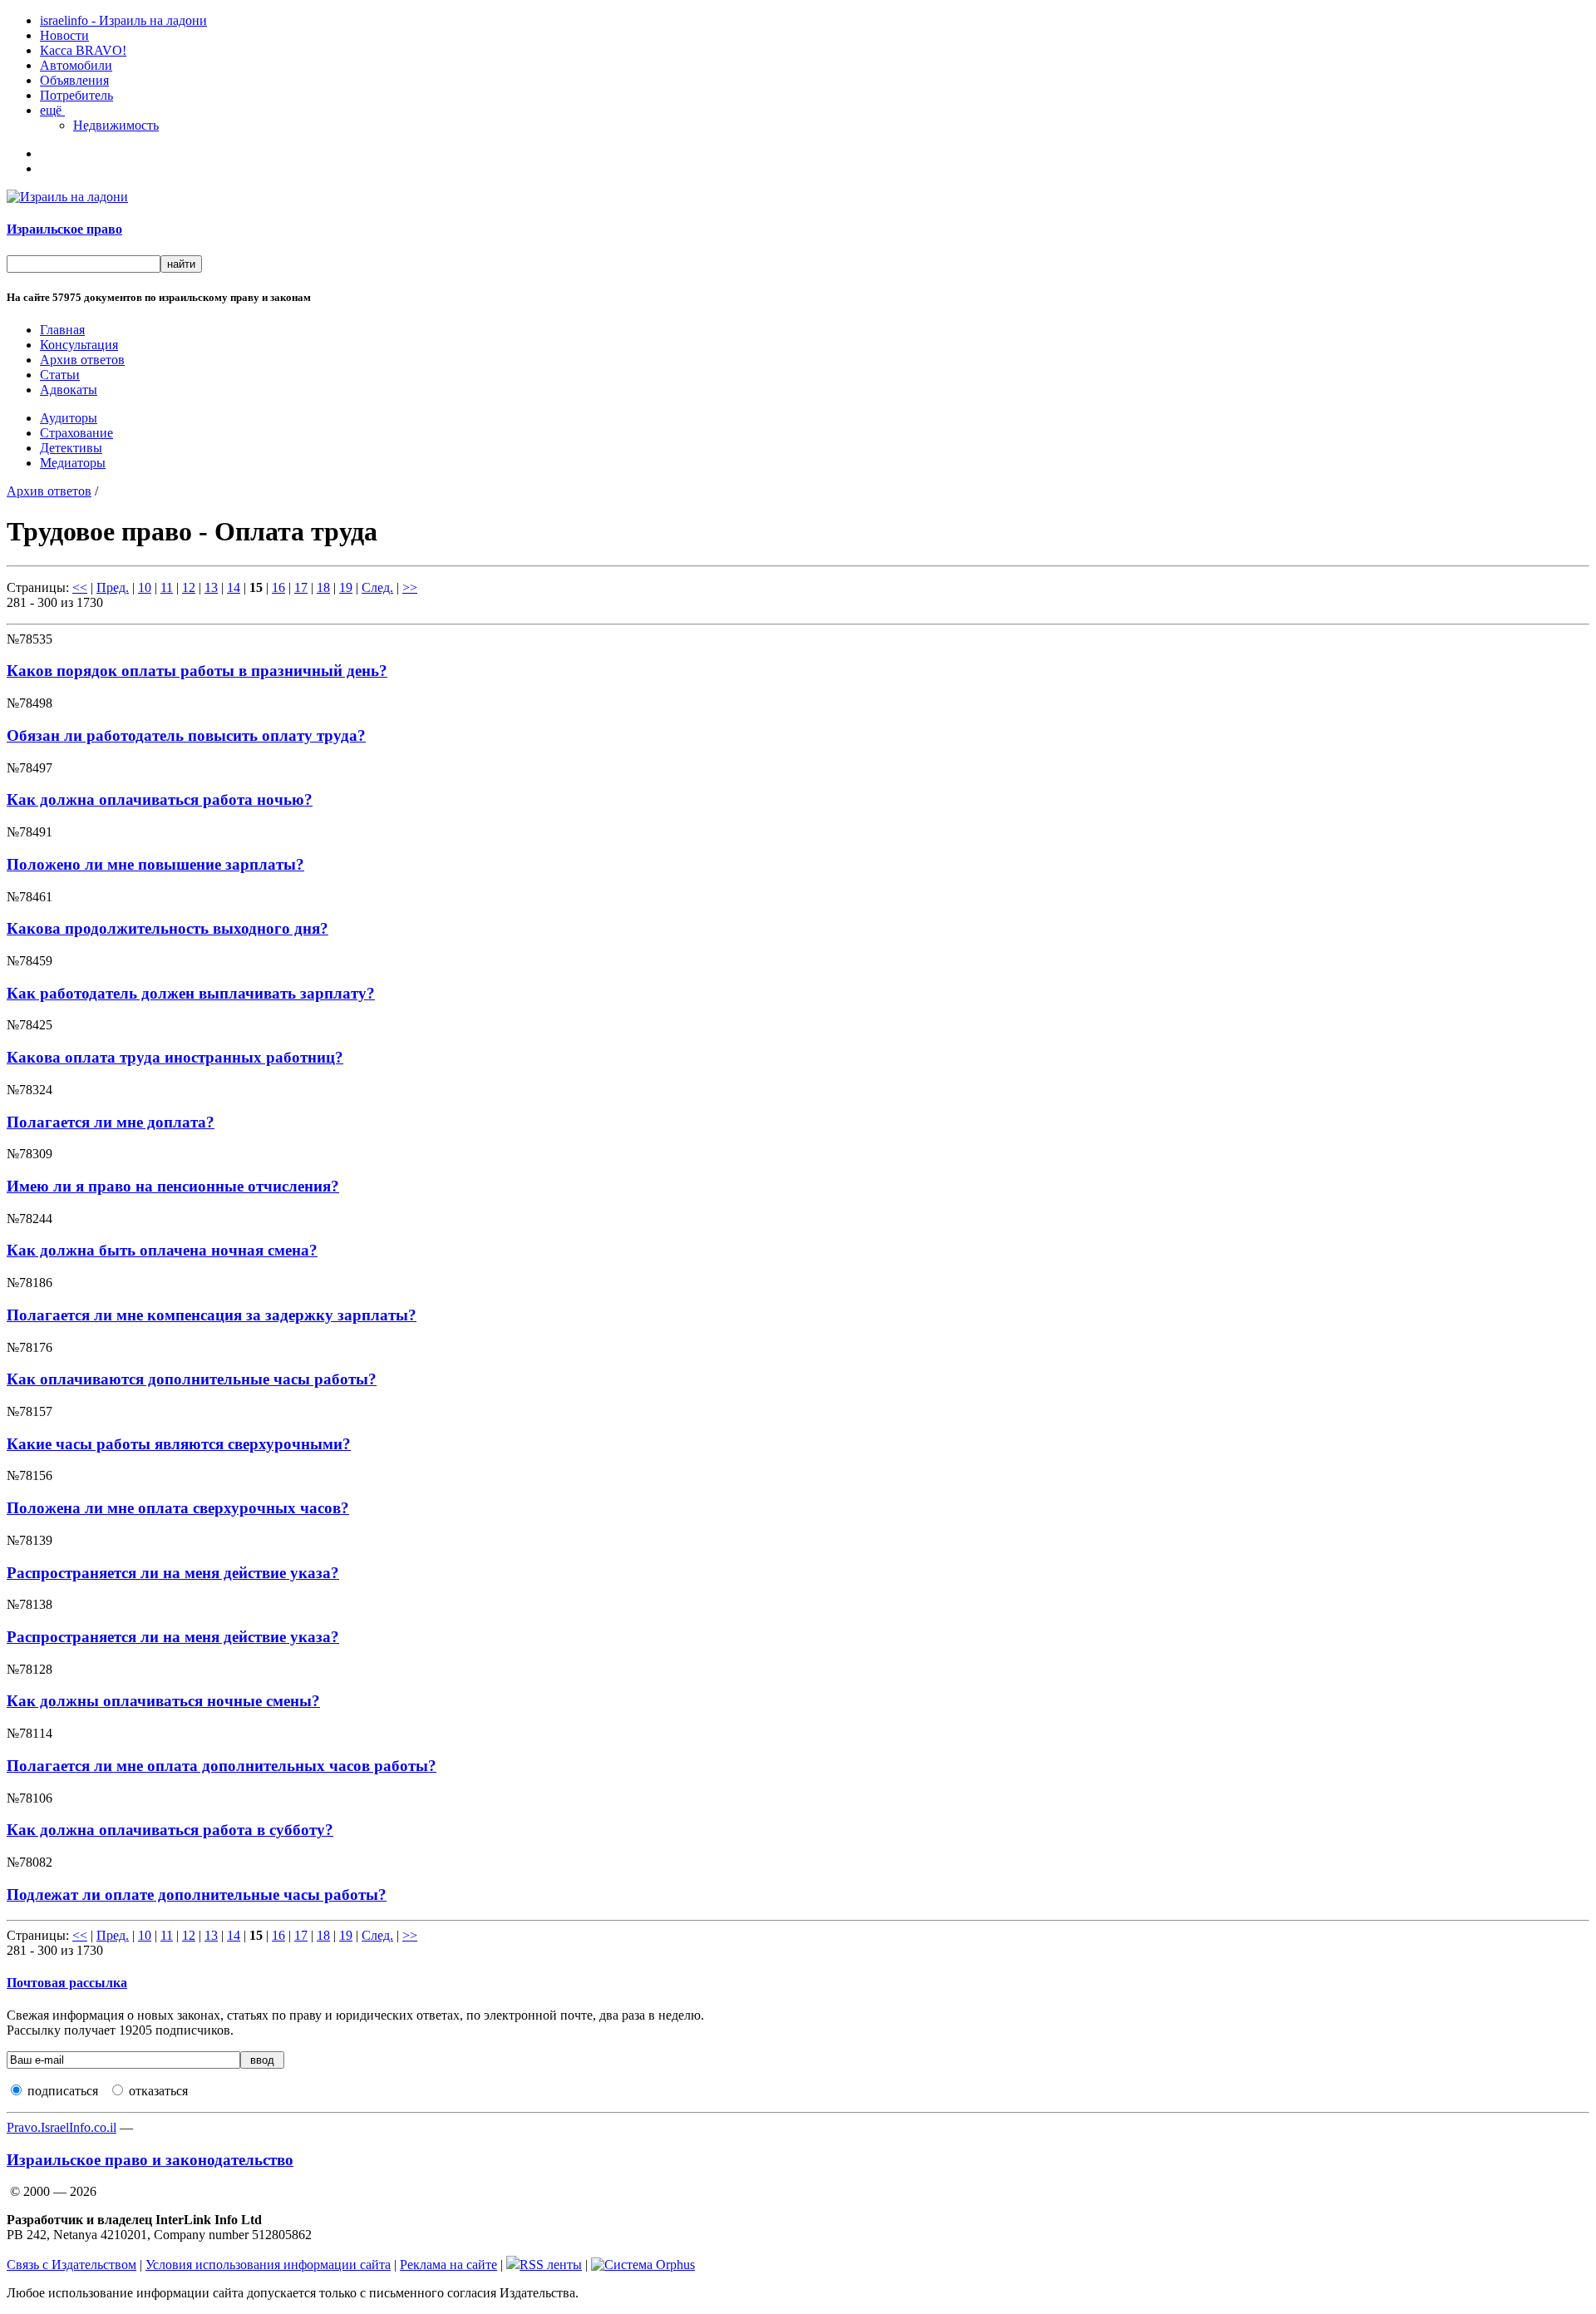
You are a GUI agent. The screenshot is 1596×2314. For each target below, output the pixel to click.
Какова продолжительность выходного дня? (167, 928)
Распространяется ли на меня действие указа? (173, 1573)
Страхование (76, 433)
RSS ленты (551, 2265)
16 (278, 587)
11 (167, 587)
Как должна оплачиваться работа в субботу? (170, 1830)
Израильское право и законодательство (150, 2160)
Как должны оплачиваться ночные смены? (163, 1701)
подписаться (63, 2091)
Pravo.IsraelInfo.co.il (62, 2127)
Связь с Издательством (71, 2265)
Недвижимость (116, 125)
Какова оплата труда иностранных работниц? (175, 1057)
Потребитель (76, 95)
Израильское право (64, 229)
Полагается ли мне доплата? (111, 1122)
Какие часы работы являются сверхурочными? (179, 1444)
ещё (52, 110)
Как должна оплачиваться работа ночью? (160, 799)
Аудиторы (69, 418)
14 (234, 587)
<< (80, 587)
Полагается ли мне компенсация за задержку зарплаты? (212, 1315)
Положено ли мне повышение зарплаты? (155, 864)
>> (410, 587)
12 (189, 587)
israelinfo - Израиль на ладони (123, 20)
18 (323, 587)
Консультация (79, 345)
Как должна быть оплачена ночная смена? (162, 1250)
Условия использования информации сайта (268, 2265)
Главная (62, 330)
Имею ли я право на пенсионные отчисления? (173, 1186)
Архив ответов (82, 360)
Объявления (74, 80)
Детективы (71, 448)
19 (346, 587)
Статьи (60, 375)
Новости (64, 35)
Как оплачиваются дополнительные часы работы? (192, 1379)
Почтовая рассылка (67, 1983)
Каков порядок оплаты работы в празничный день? (197, 671)
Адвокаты (69, 390)
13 (211, 587)
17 (301, 587)
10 (145, 587)
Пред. (113, 587)
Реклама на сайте (448, 2265)
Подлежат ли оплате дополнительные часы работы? (197, 1895)
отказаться (158, 2091)
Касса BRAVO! (83, 50)
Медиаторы (73, 463)
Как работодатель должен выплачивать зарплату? (191, 993)
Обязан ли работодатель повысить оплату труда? (186, 735)
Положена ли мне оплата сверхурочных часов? (178, 1508)
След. (377, 587)
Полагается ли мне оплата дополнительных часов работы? (222, 1766)
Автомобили (76, 65)
